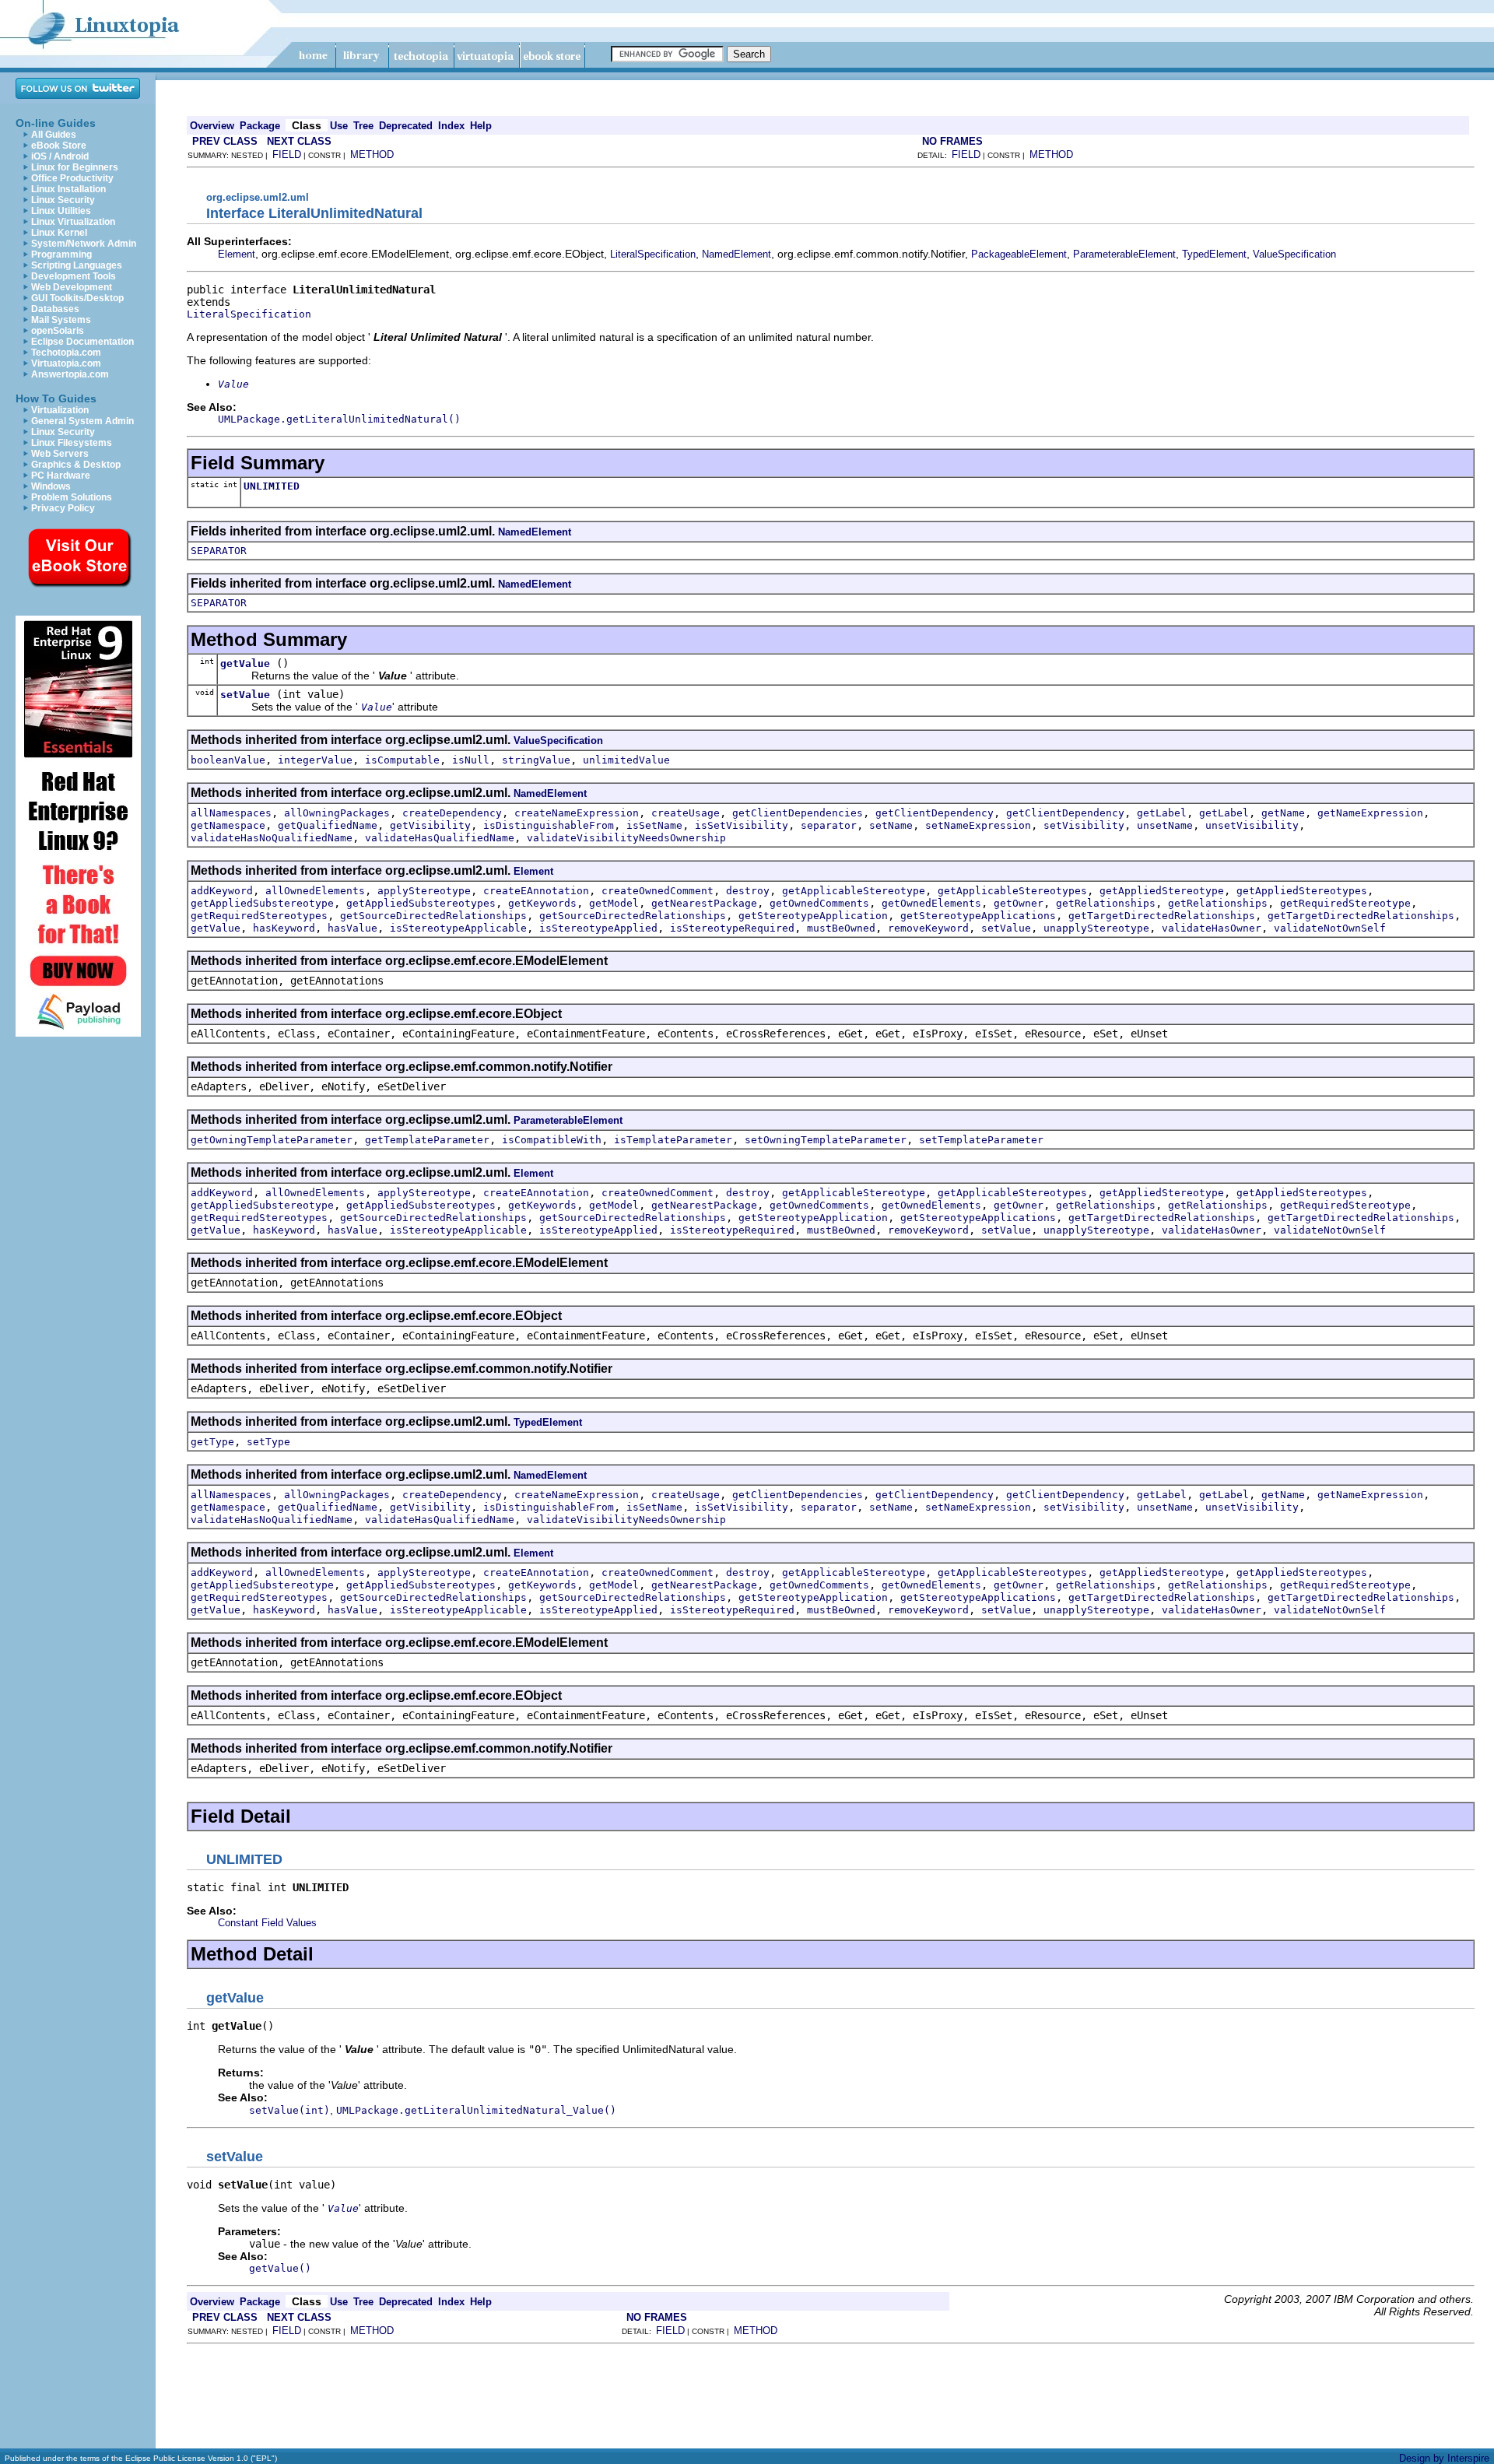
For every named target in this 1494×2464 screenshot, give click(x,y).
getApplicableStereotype (854, 891)
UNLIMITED (272, 486)
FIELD (287, 154)
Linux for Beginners (75, 167)
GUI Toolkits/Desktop (77, 298)
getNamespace (228, 825)
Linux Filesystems (72, 443)
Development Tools (74, 276)
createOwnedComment (658, 891)
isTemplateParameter (673, 1140)
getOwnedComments (819, 903)
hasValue (352, 928)
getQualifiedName (328, 825)
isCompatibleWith (552, 1140)
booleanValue (228, 760)
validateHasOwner (1212, 928)
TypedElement (1214, 254)
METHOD (372, 154)
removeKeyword (928, 928)
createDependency (452, 813)
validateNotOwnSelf (1330, 928)
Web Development (72, 287)
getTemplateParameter (427, 1140)
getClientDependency (935, 813)
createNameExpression (577, 813)
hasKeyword (284, 928)
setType (268, 1442)
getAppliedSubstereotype (262, 903)
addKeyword (222, 891)
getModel (614, 903)
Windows (51, 486)
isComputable (402, 760)
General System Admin (82, 421)
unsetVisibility (1252, 825)
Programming (61, 254)
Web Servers (60, 454)
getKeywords (542, 903)
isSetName (654, 825)
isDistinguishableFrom (549, 825)
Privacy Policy (63, 508)
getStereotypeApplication (813, 916)
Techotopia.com (66, 353)
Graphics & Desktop (76, 465)
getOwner (1019, 903)
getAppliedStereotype (1162, 891)
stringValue (536, 760)
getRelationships (1106, 903)
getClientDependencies (798, 813)
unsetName (1165, 825)
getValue (245, 663)
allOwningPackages (337, 813)
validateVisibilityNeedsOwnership (626, 838)
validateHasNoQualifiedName (272, 838)
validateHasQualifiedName (440, 838)
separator (829, 825)
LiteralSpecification (653, 254)
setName (891, 825)
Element (237, 254)
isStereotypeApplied (598, 928)
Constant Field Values (267, 1923)
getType (212, 1442)
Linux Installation (68, 189)
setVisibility (1084, 825)
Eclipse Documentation (82, 342)
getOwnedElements (931, 903)
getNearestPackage (704, 903)
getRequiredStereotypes (259, 916)
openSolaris (58, 331)
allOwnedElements (315, 891)
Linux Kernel (59, 233)
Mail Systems (61, 320)
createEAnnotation (536, 891)
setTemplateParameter (981, 1140)
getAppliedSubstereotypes (421, 903)
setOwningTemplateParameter (826, 1140)
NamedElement (736, 254)
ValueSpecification (1294, 254)
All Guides (54, 135)
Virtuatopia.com (66, 363)
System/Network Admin (84, 244)
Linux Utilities (61, 211)
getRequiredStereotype (1345, 903)
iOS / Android (60, 156)
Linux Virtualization (73, 222)
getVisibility (430, 825)
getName (1283, 813)
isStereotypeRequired (732, 928)
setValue (245, 695)
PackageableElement (1019, 254)
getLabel (1162, 813)
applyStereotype (424, 891)
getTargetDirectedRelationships (1162, 916)
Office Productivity (72, 178)
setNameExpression (978, 825)
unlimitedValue (626, 760)
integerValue (315, 760)
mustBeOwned (841, 928)
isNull (471, 760)
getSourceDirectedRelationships (433, 916)
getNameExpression (1370, 813)
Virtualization (60, 410)
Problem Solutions (72, 497)
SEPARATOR (219, 551)
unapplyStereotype (1096, 928)
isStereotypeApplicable (458, 928)
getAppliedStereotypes (1302, 891)
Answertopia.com (70, 374)
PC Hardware (61, 476)
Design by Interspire (1444, 2458)
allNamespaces (231, 813)
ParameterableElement (1124, 254)
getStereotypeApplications (978, 916)
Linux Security (63, 200)
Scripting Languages (77, 265)
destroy (748, 891)
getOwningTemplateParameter (272, 1140)
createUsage (686, 813)
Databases (55, 309)
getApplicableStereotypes (1012, 891)
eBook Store (59, 146)
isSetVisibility (742, 825)
